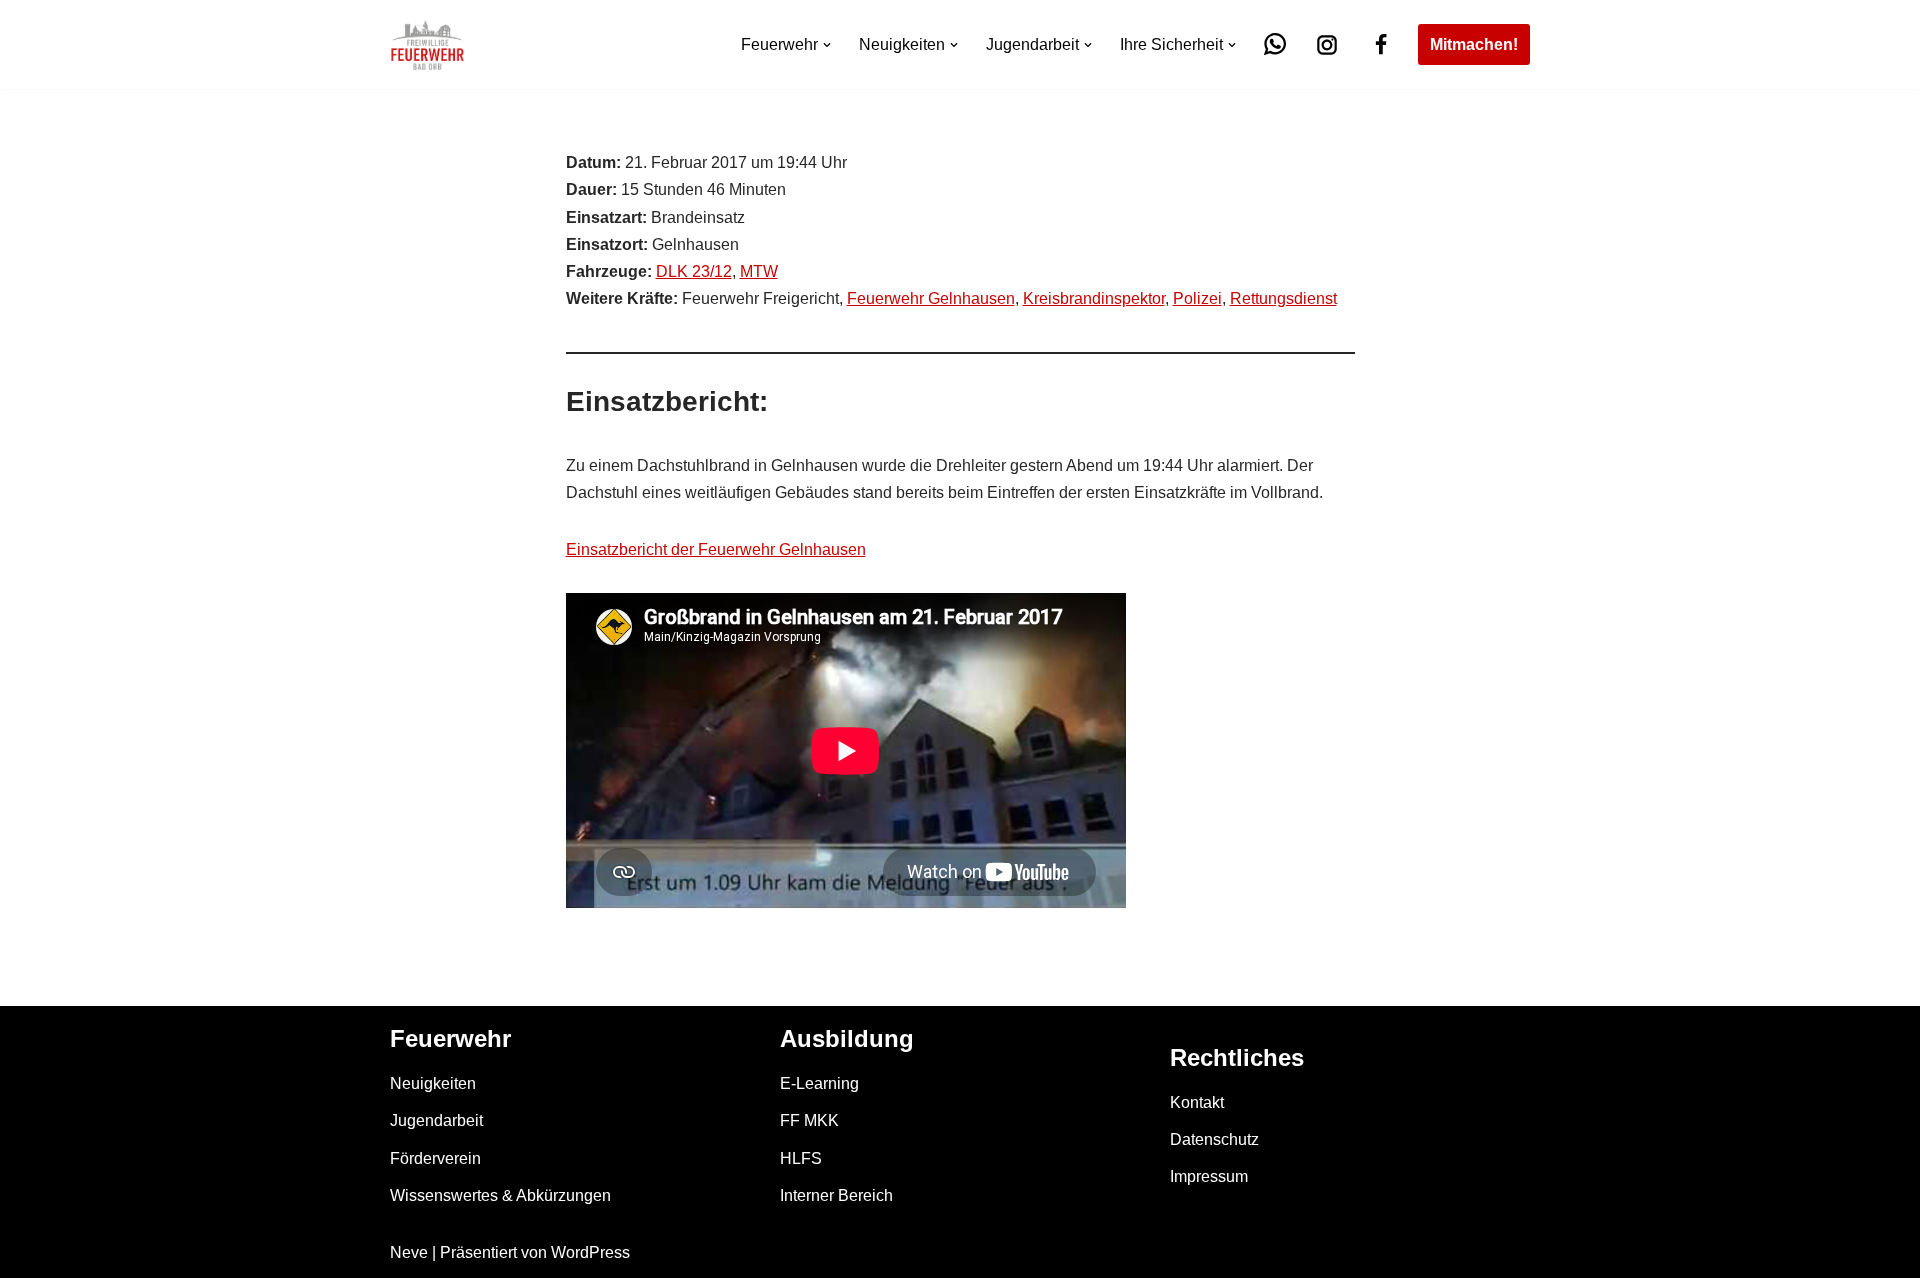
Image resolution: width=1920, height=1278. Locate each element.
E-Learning (819, 1083)
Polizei (1197, 298)
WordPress (590, 1252)
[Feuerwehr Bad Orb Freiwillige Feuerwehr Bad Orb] (427, 44)
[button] (827, 45)
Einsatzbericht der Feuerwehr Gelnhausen (716, 549)
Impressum (1209, 1176)
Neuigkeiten (433, 1083)
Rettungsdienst (1283, 298)
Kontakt (1197, 1102)
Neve (409, 1252)
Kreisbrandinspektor (1094, 298)
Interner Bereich (836, 1195)
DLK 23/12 (694, 271)
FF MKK (809, 1120)
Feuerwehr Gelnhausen (931, 298)
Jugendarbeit (436, 1120)
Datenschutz (1214, 1139)
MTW (759, 271)
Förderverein (435, 1158)
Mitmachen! (1474, 44)
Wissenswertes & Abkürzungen (500, 1195)
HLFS (801, 1158)
